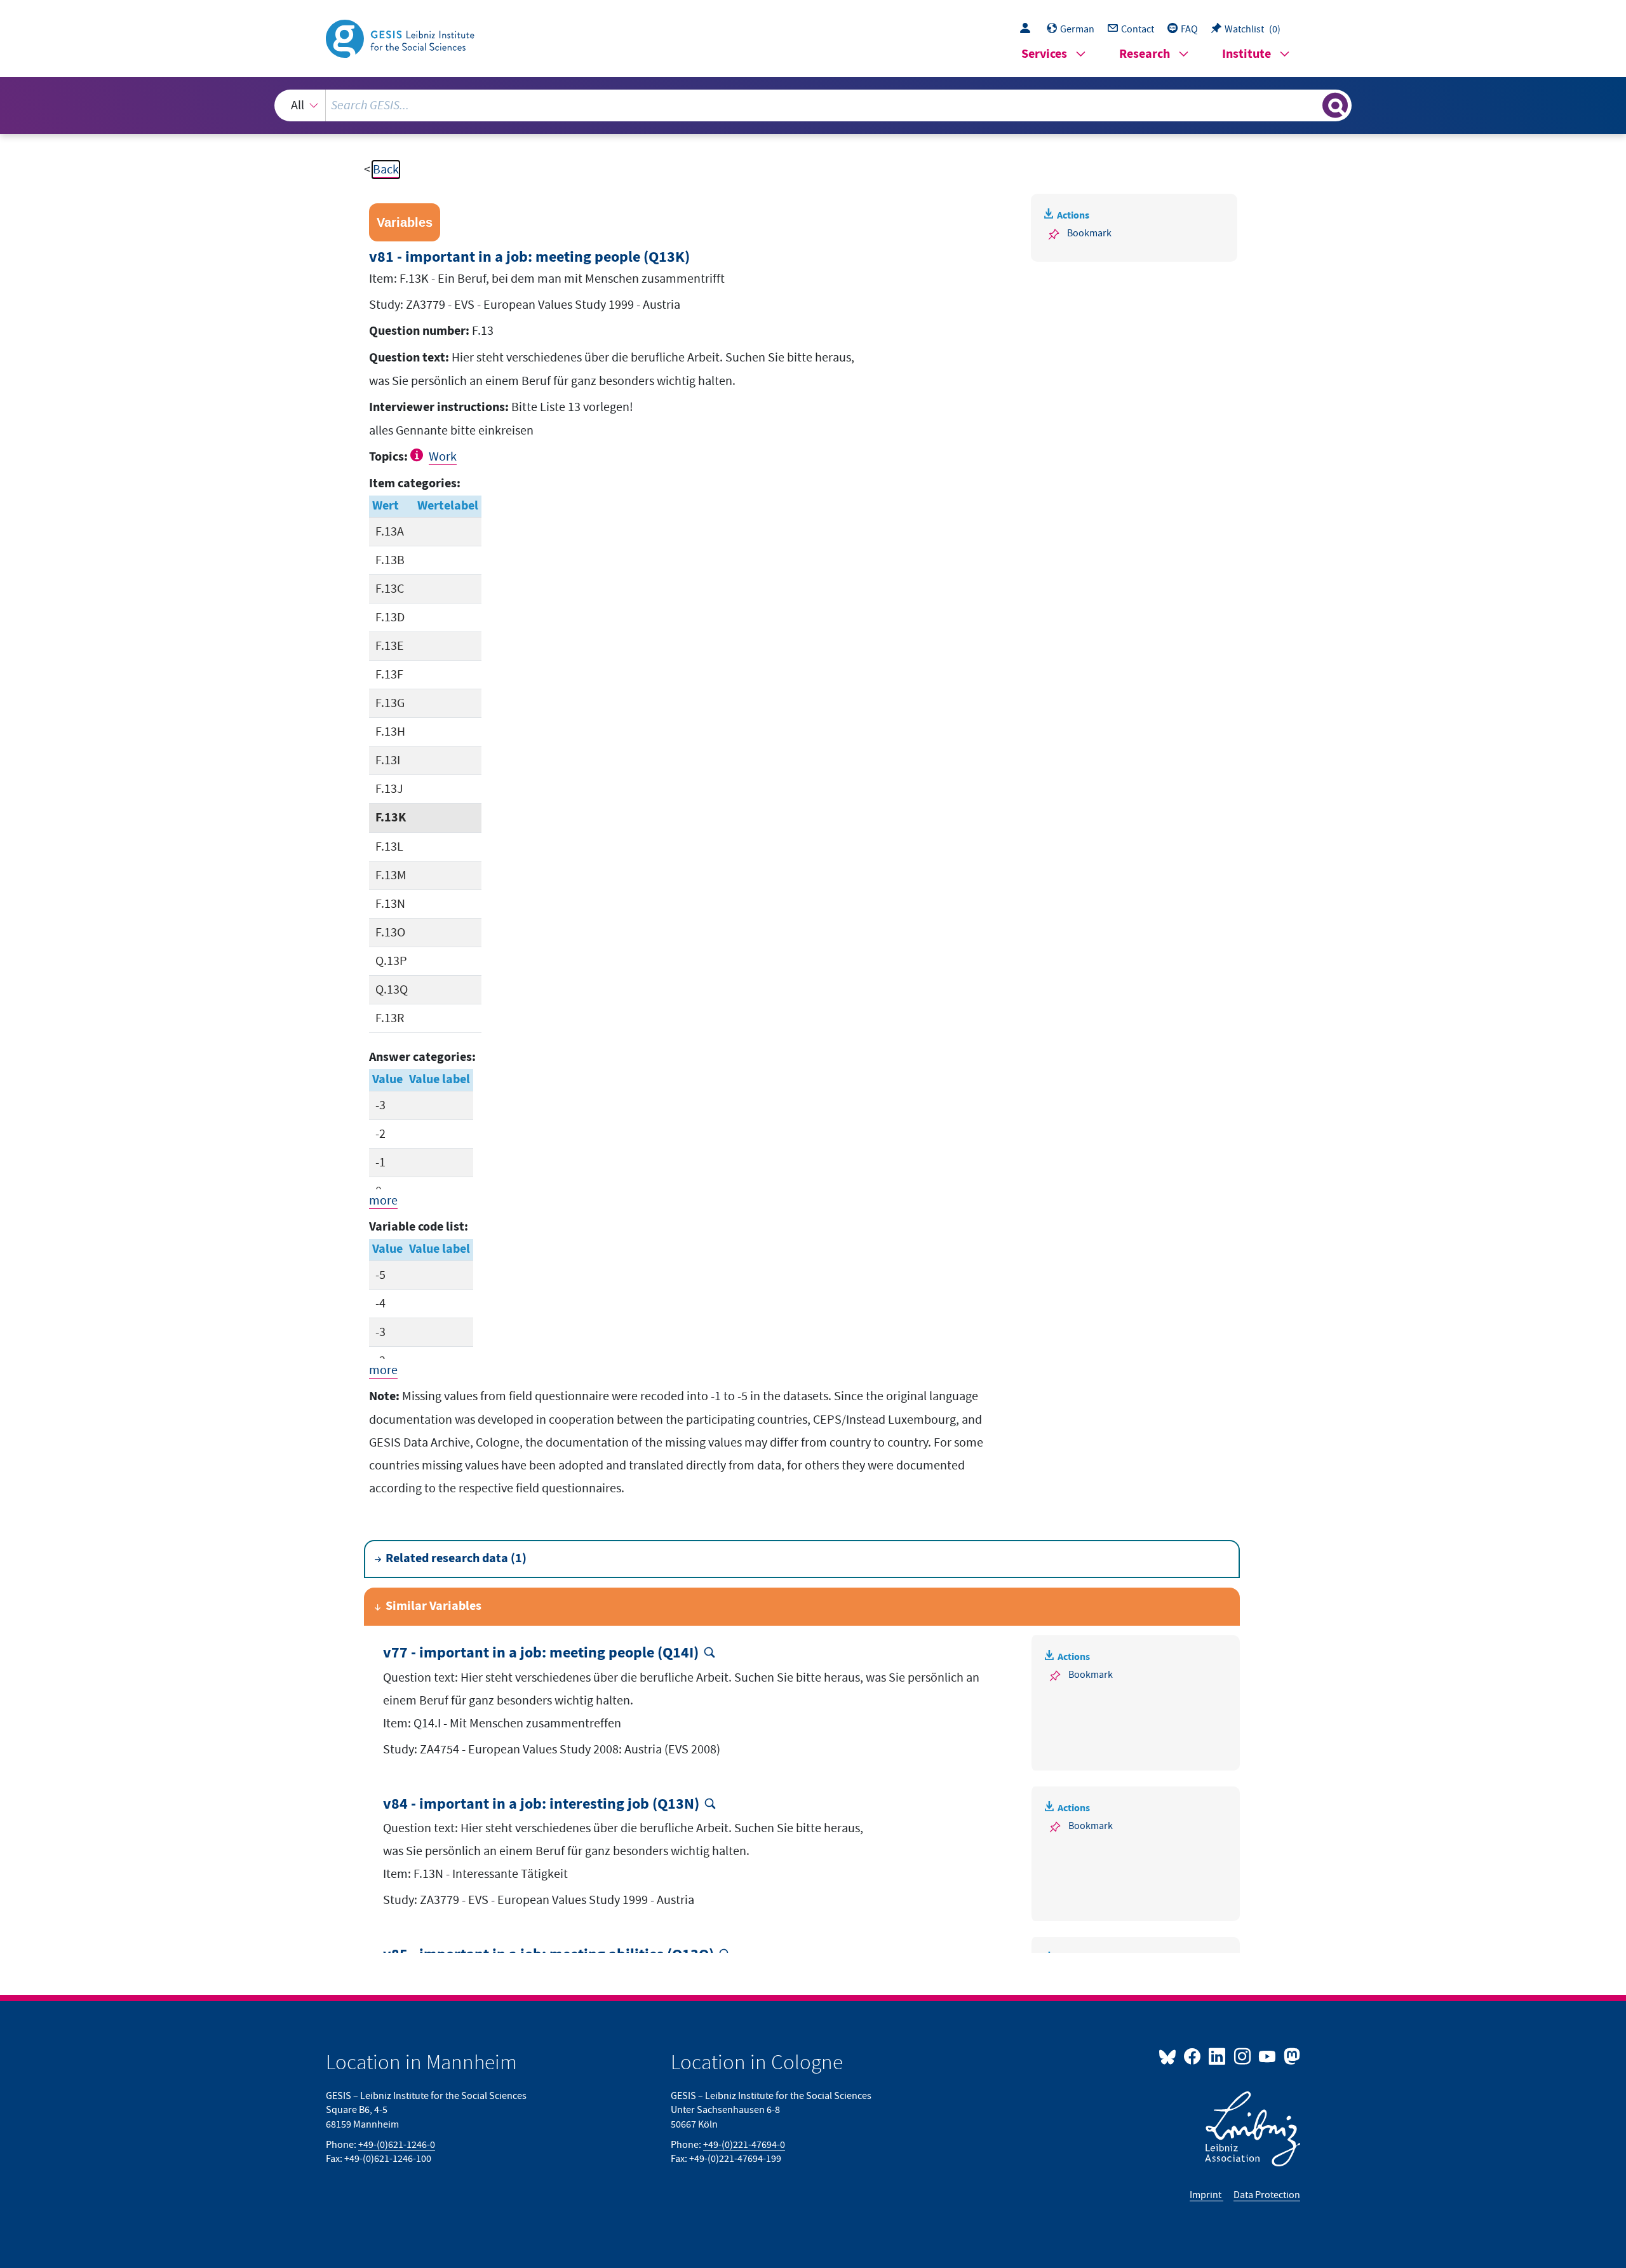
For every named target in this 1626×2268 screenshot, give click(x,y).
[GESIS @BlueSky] (1170, 2056)
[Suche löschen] (1312, 105)
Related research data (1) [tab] (456, 1559)
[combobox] (813, 105)
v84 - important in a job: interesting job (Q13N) (541, 1805)
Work (443, 457)
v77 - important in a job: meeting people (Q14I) (541, 1653)
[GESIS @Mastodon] (1290, 2056)
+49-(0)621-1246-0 (397, 2145)
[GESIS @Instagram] (1243, 2056)
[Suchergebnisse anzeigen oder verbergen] (1335, 105)
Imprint (1206, 2195)
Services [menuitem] (1044, 54)
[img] (418, 455)
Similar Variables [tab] (433, 1606)
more (383, 1201)
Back (386, 170)
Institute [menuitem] (1246, 54)
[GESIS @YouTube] (1268, 2056)
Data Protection (1267, 2195)
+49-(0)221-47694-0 (744, 2145)
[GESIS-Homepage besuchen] (401, 37)
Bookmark (1089, 233)
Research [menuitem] (1145, 54)
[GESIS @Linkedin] (1218, 2056)
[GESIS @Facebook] (1193, 2056)
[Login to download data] (1028, 29)
